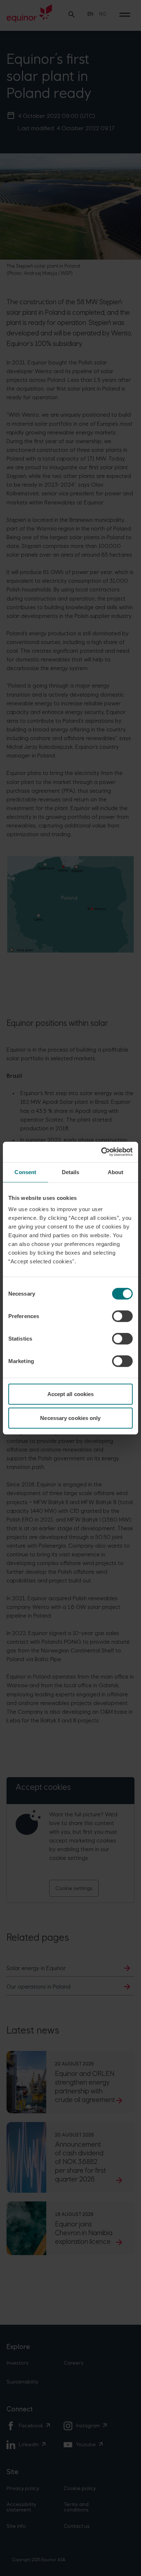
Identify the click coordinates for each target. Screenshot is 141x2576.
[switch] (122, 1316)
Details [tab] (71, 1172)
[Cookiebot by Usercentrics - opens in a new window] (101, 1152)
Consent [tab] (25, 1172)
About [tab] (116, 1172)
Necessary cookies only (70, 1418)
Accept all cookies (71, 1394)
